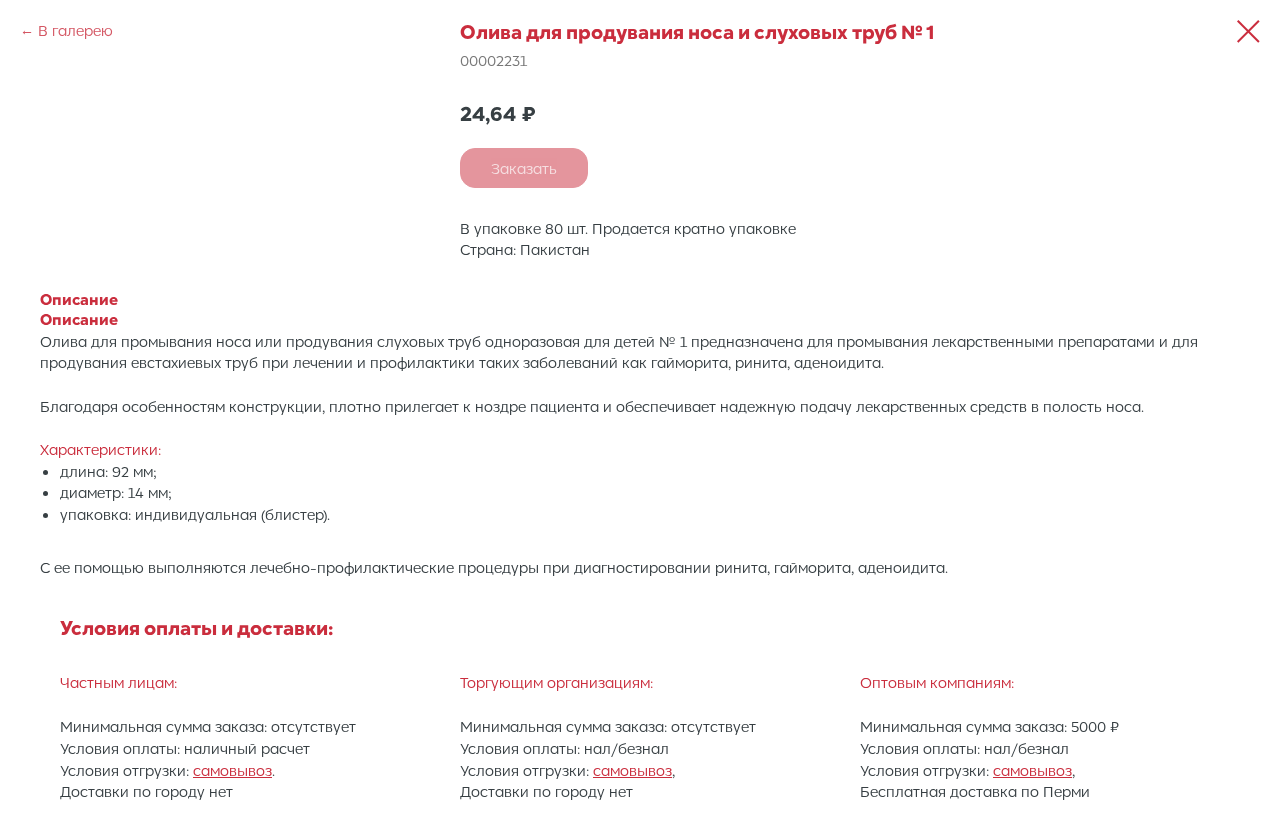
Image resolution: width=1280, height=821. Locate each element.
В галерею (75, 30)
